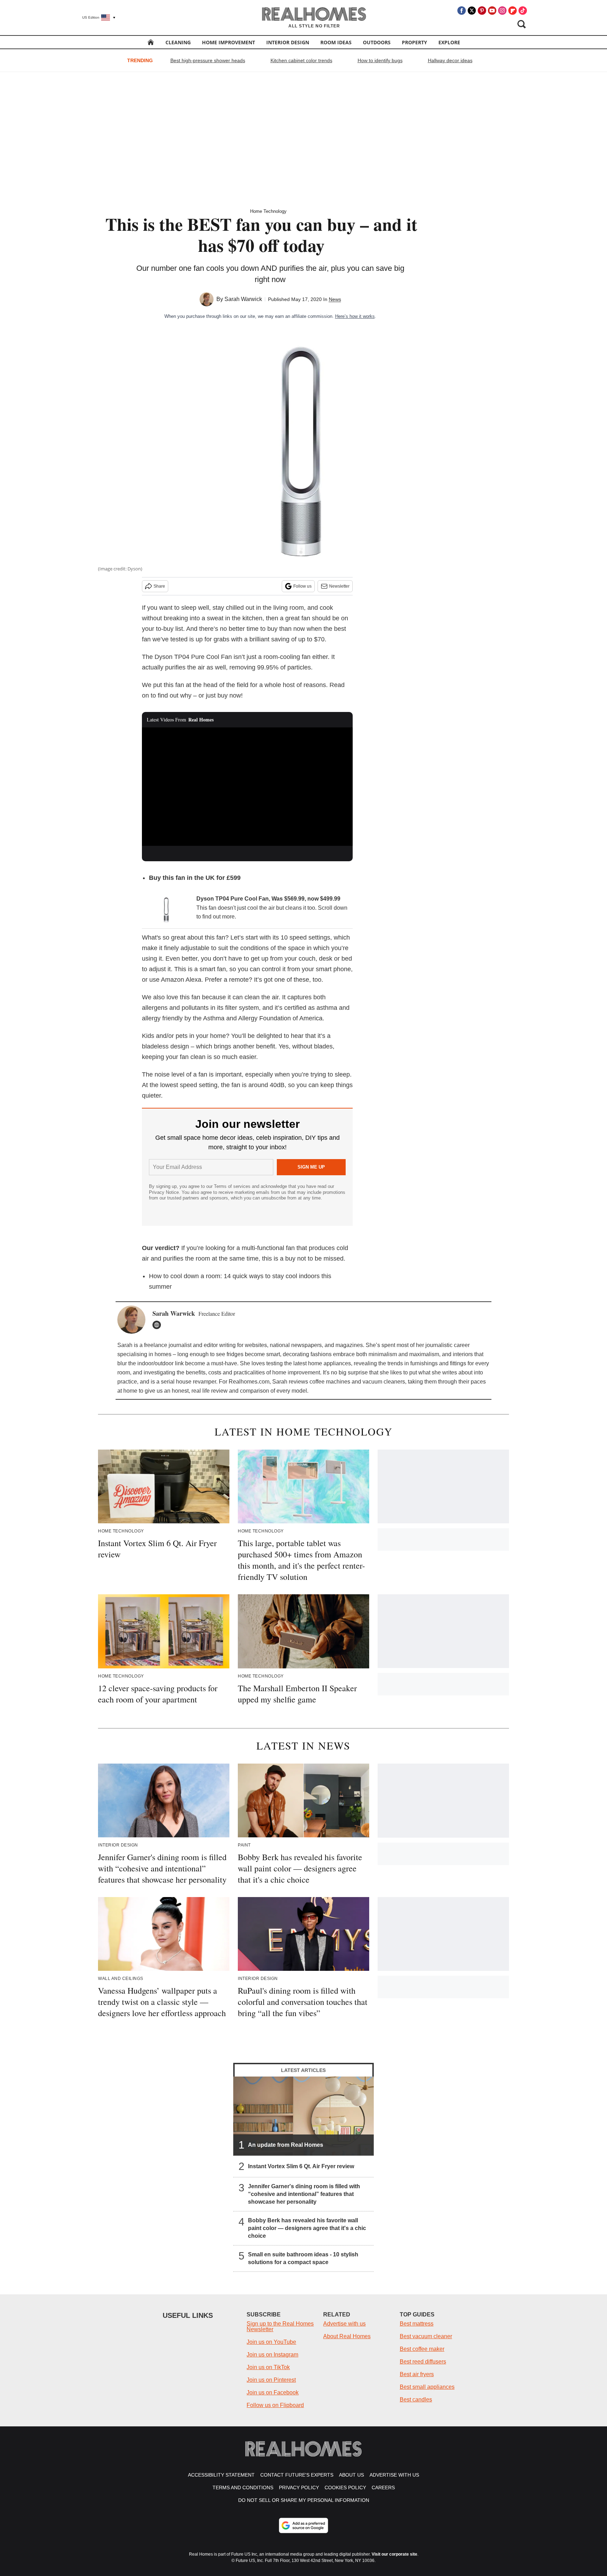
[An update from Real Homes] (303, 2116)
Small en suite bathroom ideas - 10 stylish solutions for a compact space (303, 2258)
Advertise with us (344, 2324)
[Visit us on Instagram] (502, 11)
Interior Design (288, 42)
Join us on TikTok (268, 2367)
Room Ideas (336, 42)
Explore (449, 42)
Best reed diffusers (423, 2362)
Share (159, 586)
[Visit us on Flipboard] (513, 11)
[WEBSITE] (158, 1325)
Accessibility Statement (221, 2475)
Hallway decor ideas (450, 60)
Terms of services (233, 1186)
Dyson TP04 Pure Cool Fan (193, 657)
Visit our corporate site (394, 2554)
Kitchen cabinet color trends (301, 60)
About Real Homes (347, 2336)
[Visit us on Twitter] (472, 11)
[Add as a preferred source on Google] (303, 2525)
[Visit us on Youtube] (492, 11)
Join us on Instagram (272, 2355)
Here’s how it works (355, 316)
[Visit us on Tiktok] (523, 11)
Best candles (416, 2400)
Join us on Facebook (273, 2392)
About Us (351, 2475)
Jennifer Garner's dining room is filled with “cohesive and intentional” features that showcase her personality (304, 2194)
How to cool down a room (185, 1276)
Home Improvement (229, 42)
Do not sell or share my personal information (304, 2500)
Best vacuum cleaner (426, 2336)
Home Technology (268, 211)
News (335, 299)
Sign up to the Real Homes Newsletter (280, 2326)
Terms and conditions (243, 2487)
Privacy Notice (164, 1192)
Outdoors (377, 42)
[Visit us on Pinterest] (482, 11)
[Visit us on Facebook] (462, 11)
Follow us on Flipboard (275, 2405)
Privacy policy (299, 2487)
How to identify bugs (380, 60)
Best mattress (417, 2324)
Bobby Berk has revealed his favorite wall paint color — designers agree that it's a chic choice (307, 2228)
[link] (167, 910)
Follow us (302, 586)
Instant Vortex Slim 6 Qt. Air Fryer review (301, 2166)
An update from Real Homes (286, 2145)
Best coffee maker (422, 2349)
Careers (383, 2487)
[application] (247, 787)
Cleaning (178, 42)
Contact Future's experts (297, 2475)
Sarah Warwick (243, 299)
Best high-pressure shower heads (208, 60)
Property (415, 42)
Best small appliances (427, 2387)
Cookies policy (345, 2487)
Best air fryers (417, 2374)
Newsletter (339, 586)
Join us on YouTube (271, 2342)
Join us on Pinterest (271, 2380)
